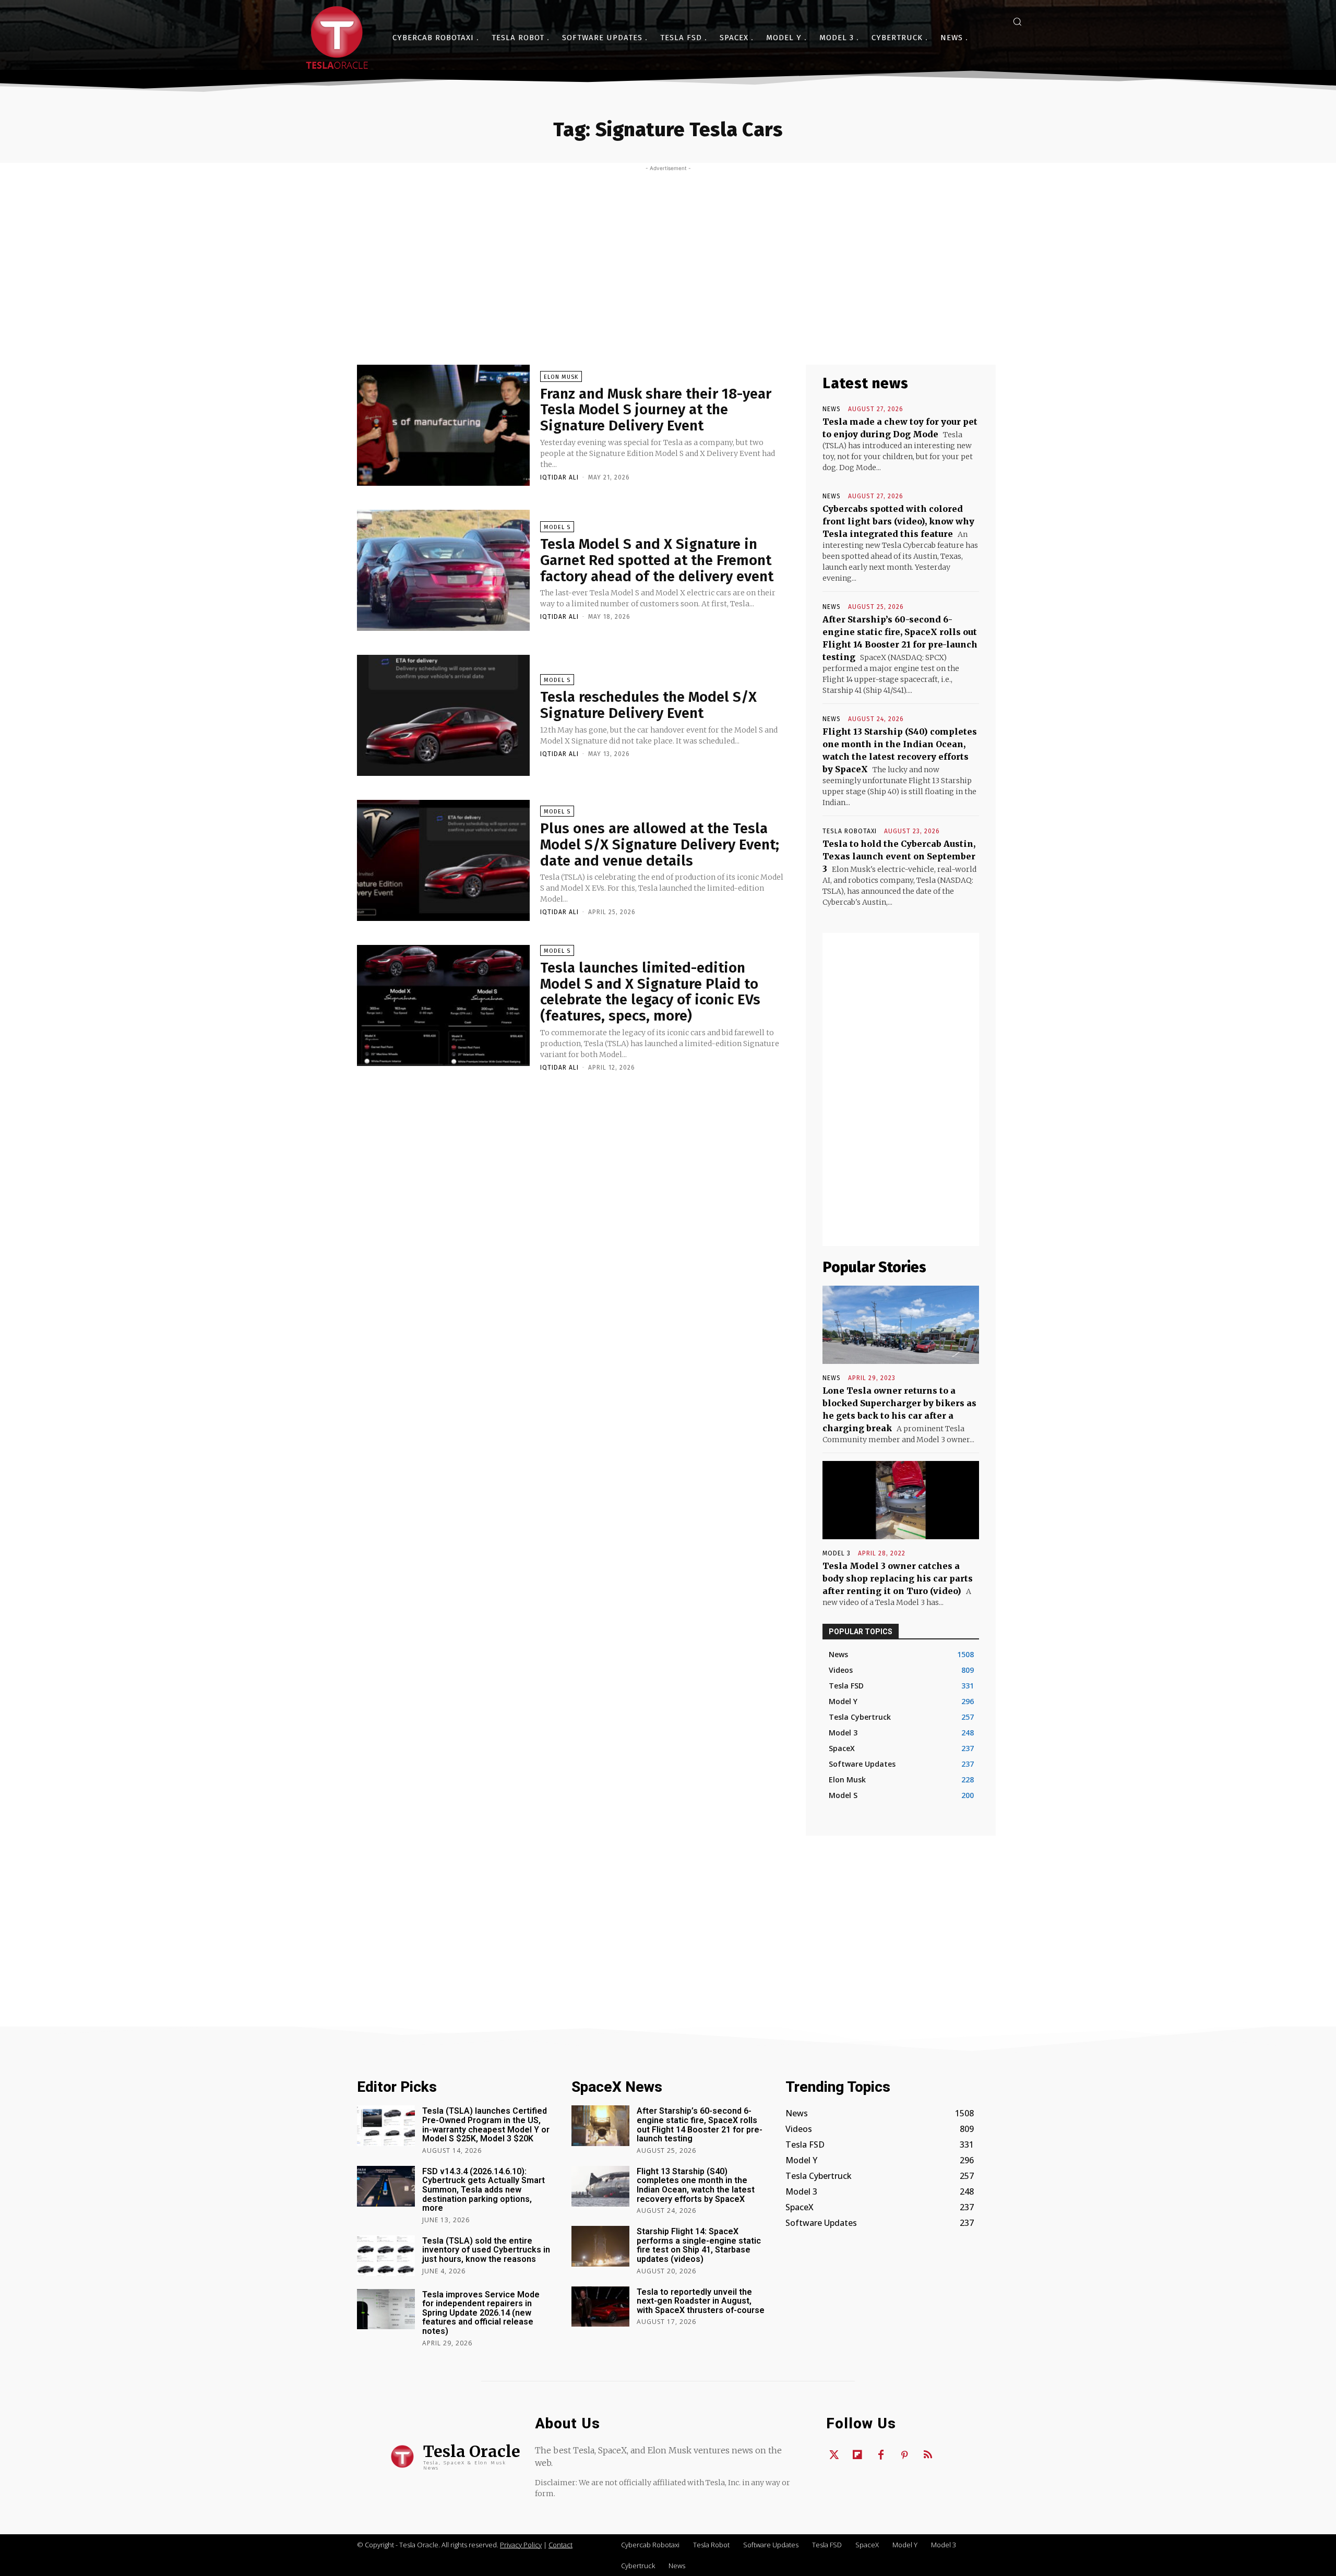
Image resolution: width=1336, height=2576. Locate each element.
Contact (560, 2545)
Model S (557, 527)
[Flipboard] (857, 2455)
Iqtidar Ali (559, 477)
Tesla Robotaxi (850, 831)
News (832, 409)
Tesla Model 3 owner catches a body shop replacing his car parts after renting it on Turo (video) (898, 1578)
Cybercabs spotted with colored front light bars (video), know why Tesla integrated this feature (898, 521)
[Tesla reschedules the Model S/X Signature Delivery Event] (443, 715)
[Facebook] (881, 2455)
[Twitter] (834, 2455)
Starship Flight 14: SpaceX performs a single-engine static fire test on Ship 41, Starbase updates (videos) (699, 2245)
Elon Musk (561, 377)
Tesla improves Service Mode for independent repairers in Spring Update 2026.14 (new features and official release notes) (481, 2313)
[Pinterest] (904, 2455)
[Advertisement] (668, 250)
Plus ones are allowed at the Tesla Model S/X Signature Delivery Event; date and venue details (660, 844)
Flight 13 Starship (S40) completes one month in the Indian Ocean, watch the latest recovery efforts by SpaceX (696, 2185)
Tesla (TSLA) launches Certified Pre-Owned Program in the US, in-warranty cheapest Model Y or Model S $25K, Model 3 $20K (486, 2125)
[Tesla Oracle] (337, 38)
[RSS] (928, 2455)
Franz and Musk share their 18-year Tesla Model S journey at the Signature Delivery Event (656, 410)
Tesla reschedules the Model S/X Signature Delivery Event (648, 705)
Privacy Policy (521, 2545)
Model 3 (837, 1553)
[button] (1017, 21)
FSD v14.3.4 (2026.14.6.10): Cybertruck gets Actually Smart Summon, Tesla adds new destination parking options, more (484, 2190)
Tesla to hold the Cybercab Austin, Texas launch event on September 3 (899, 856)
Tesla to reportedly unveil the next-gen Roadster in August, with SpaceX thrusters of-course (701, 2301)
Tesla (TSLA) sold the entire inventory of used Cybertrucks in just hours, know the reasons (486, 2250)
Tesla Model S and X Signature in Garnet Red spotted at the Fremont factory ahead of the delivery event (657, 560)
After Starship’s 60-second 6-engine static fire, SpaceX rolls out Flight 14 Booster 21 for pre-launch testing (700, 2125)
